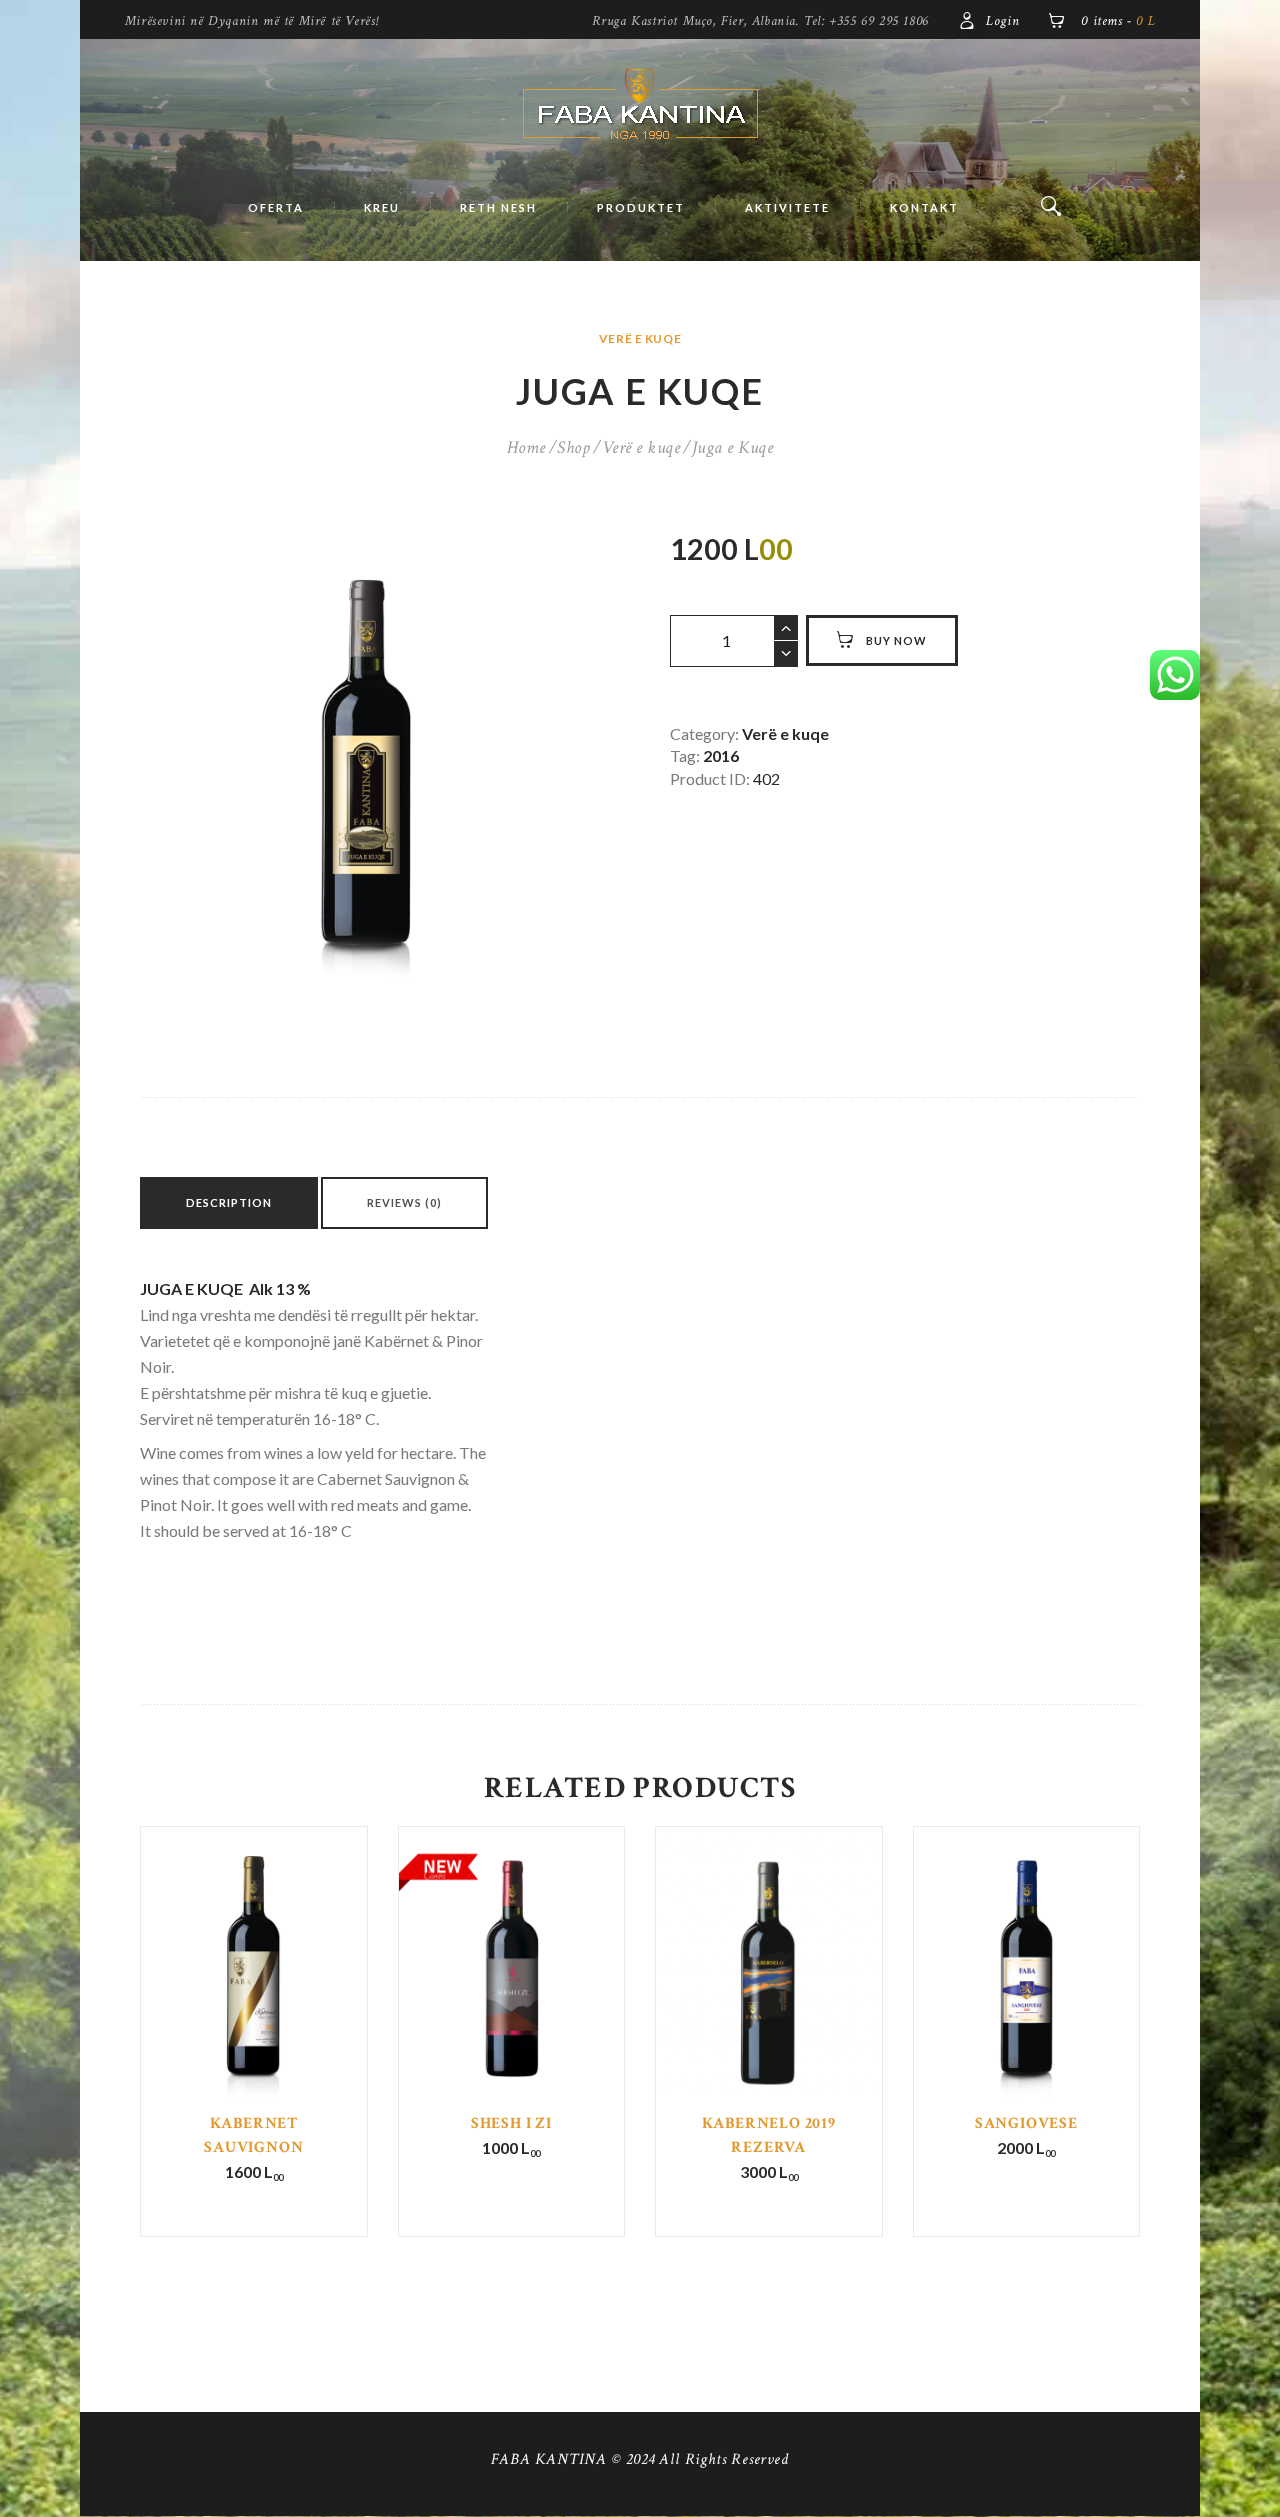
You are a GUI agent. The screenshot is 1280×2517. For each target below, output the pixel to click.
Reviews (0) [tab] (404, 1202)
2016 (721, 755)
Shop (573, 447)
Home (526, 447)
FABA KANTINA (549, 2459)
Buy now (896, 640)
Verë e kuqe (640, 338)
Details (253, 1992)
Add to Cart (255, 2006)
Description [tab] (229, 1202)
